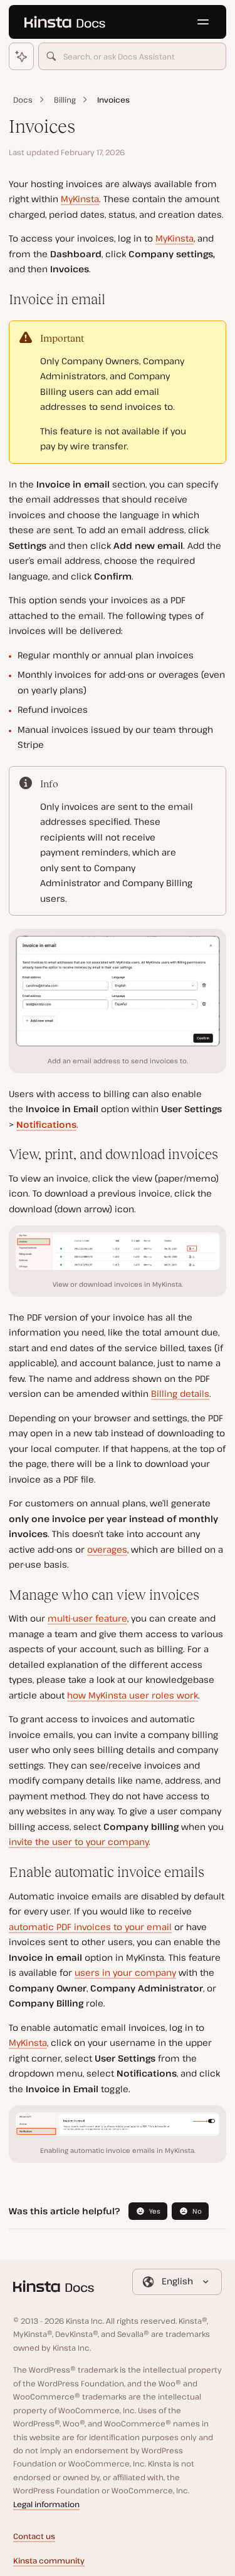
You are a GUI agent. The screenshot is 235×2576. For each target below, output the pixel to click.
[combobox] (133, 56)
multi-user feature (87, 1618)
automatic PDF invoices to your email (90, 1927)
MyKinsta (80, 199)
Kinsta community (49, 2561)
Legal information (46, 2504)
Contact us (34, 2536)
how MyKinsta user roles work (133, 1695)
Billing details (180, 1393)
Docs (23, 100)
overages (107, 1549)
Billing (65, 100)
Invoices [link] (113, 100)
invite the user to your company (79, 1842)
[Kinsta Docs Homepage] (65, 22)
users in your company (125, 1972)
